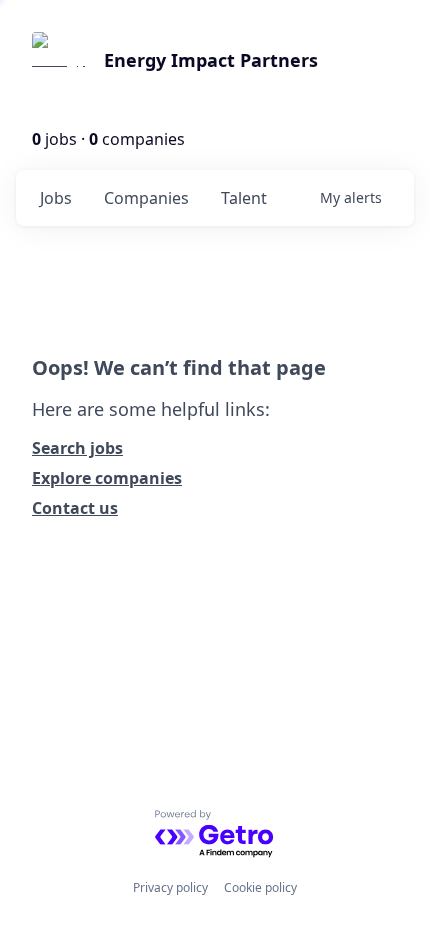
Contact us (75, 508)
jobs (56, 198)
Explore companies (107, 478)
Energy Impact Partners (211, 60)
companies (146, 198)
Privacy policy (170, 887)
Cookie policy (260, 887)
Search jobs (77, 448)
